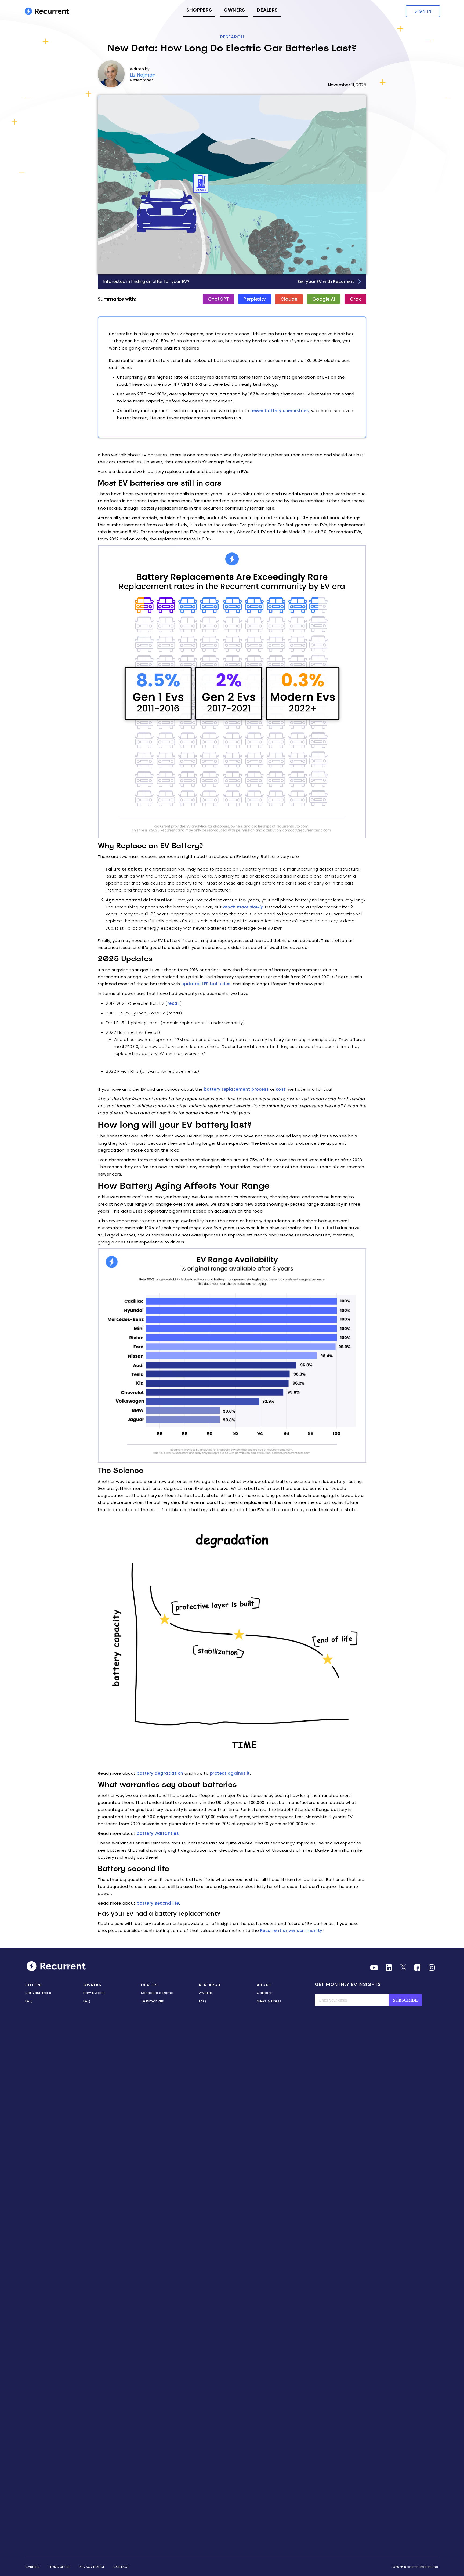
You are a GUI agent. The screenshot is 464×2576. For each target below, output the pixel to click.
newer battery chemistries (280, 411)
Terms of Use (59, 2567)
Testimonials (152, 2001)
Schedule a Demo (157, 1993)
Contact (121, 2567)
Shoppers (199, 10)
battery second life (158, 1903)
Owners (234, 10)
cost (281, 1089)
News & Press (269, 2001)
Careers (264, 1993)
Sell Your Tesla (38, 1993)
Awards (206, 1993)
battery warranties (158, 1833)
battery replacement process (236, 1089)
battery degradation (160, 1773)
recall (174, 1003)
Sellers (34, 1985)
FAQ (29, 2001)
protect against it (230, 1773)
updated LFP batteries (206, 984)
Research (232, 37)
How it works (95, 1993)
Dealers (267, 10)
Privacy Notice (92, 2567)
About (264, 1985)
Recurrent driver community (291, 1931)
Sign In (423, 11)
